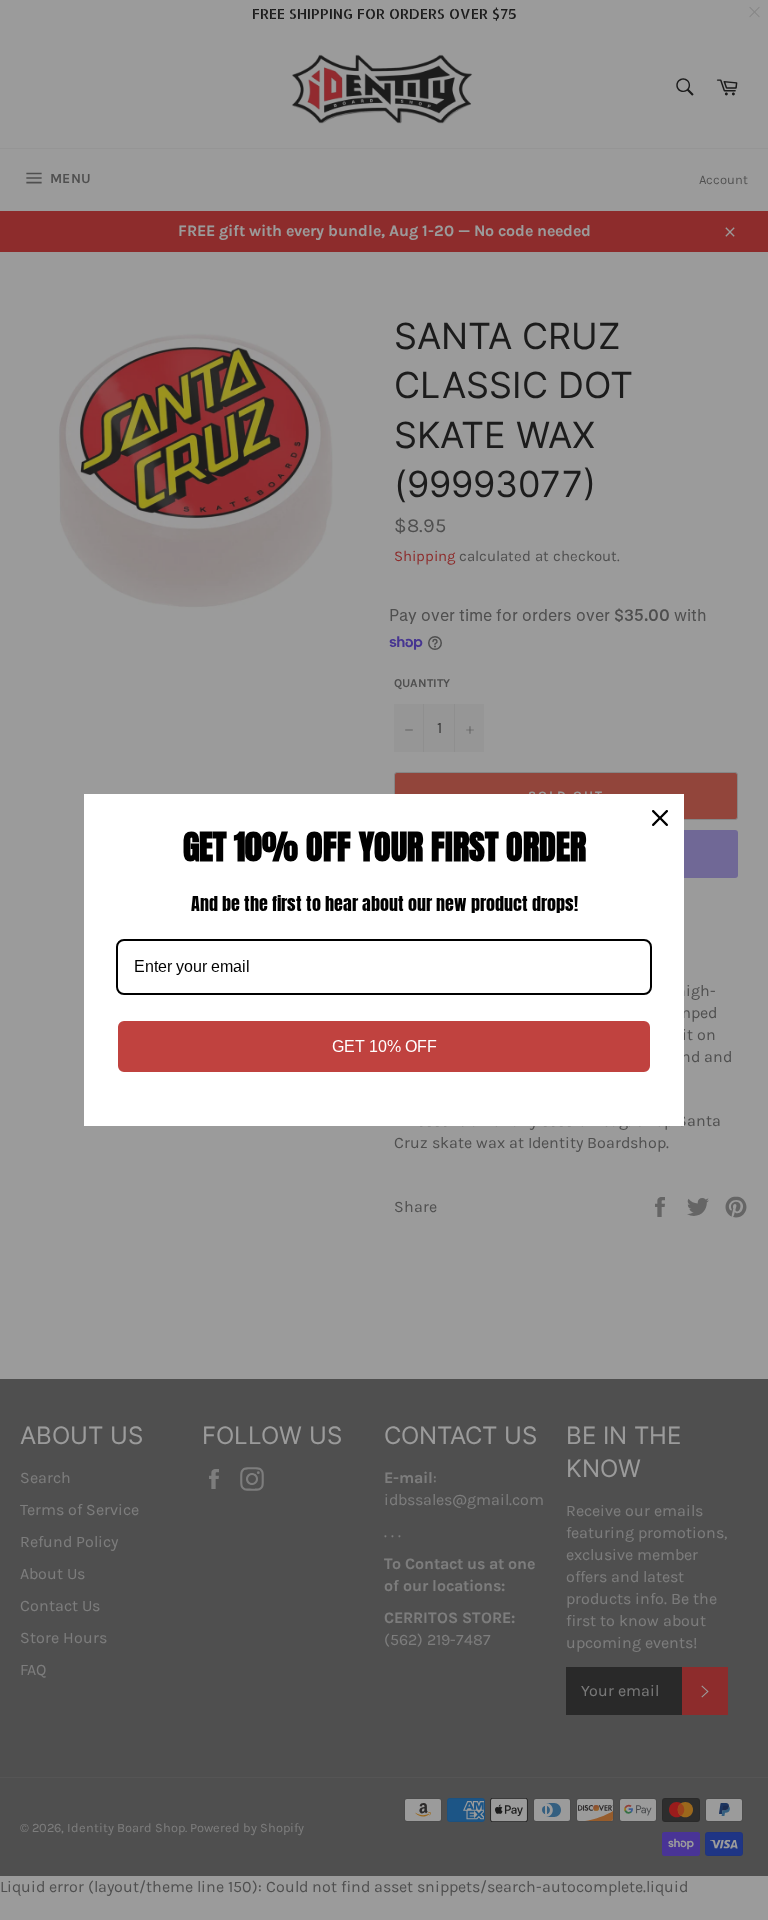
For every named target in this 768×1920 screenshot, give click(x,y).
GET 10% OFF (384, 1046)
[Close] (660, 818)
